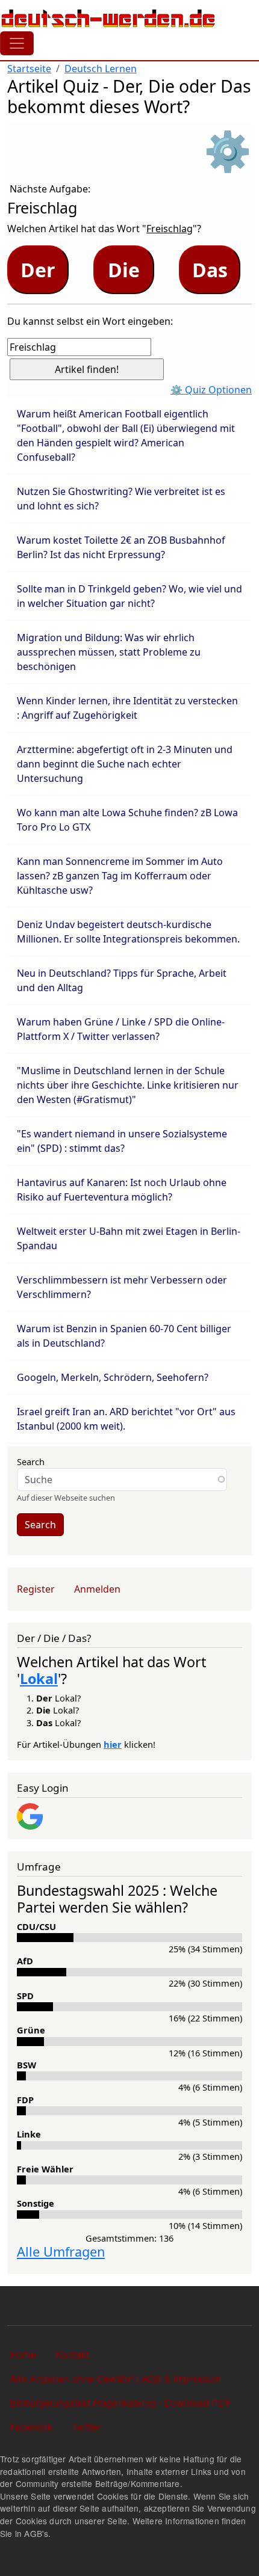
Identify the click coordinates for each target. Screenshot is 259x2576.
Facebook (31, 2427)
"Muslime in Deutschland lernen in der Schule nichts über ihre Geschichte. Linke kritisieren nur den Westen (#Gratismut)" (128, 1085)
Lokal (39, 1679)
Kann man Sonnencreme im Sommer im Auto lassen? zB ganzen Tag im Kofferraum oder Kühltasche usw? (120, 876)
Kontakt (72, 2354)
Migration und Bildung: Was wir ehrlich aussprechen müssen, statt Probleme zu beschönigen (109, 652)
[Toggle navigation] (17, 43)
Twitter (86, 2427)
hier (113, 1744)
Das (210, 270)
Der (38, 270)
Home (23, 2354)
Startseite (29, 69)
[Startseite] (108, 18)
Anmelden (97, 1589)
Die (124, 270)
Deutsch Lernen (101, 69)
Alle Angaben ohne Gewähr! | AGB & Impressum (116, 2378)
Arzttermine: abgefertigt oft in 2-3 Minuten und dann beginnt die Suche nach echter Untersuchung (125, 764)
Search (31, 1462)
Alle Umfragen (61, 2252)
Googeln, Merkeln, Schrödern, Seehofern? (113, 1377)
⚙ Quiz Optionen (211, 390)
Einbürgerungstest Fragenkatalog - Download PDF (120, 2402)
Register (36, 1589)
